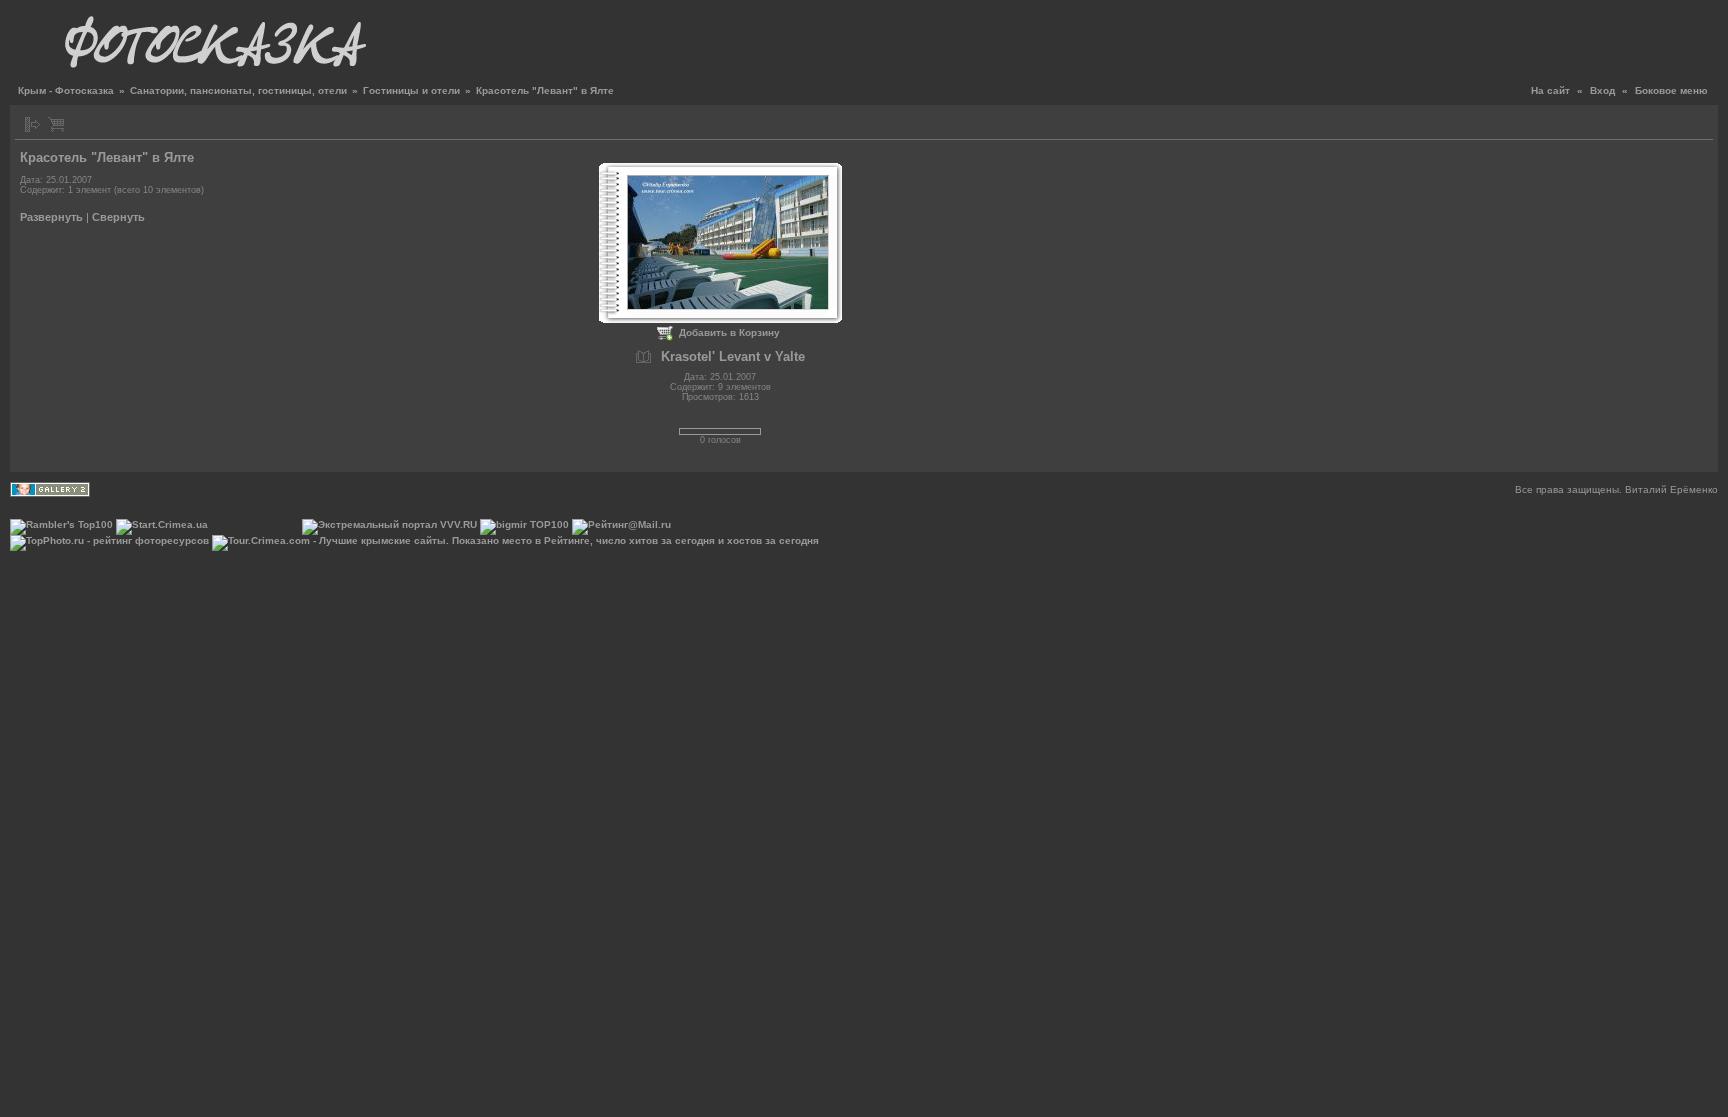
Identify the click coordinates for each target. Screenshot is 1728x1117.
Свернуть (118, 217)
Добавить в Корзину (729, 332)
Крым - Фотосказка (66, 90)
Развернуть (51, 217)
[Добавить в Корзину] (56, 124)
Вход (1602, 90)
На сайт (1550, 90)
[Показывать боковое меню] (32, 124)
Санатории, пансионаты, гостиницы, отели (238, 90)
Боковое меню (1671, 90)
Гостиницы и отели (411, 90)
